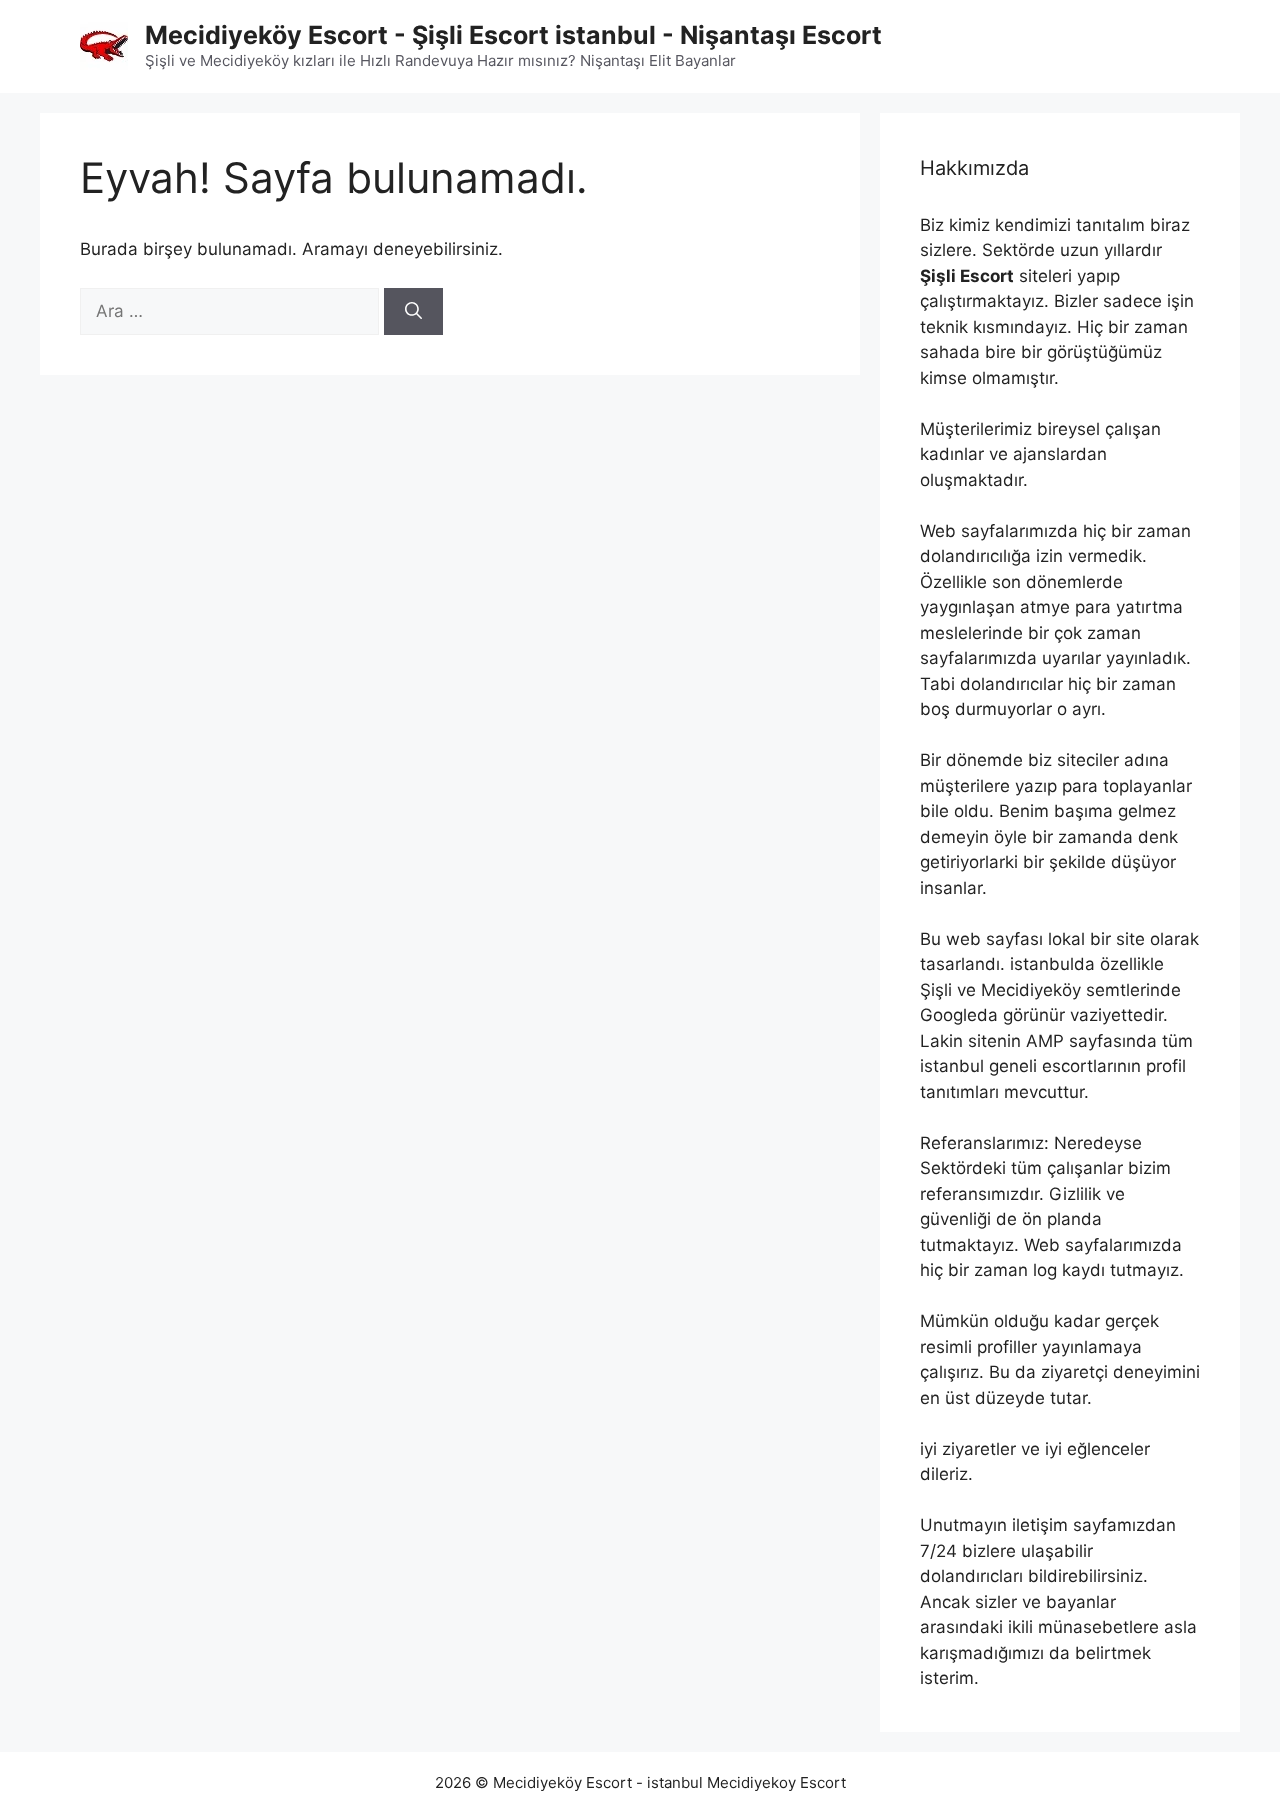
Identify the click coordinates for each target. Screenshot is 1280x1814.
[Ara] (413, 312)
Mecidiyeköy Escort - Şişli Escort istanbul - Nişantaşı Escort (513, 35)
